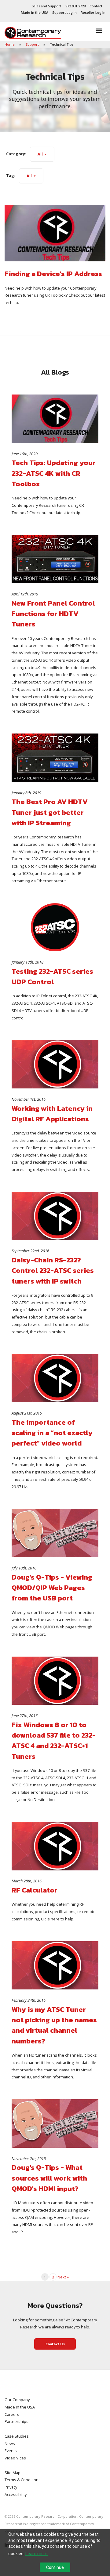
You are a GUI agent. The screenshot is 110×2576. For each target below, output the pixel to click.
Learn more (37, 2554)
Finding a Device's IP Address (53, 274)
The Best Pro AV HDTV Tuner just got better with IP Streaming (50, 812)
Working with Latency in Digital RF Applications (52, 1114)
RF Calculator (35, 1890)
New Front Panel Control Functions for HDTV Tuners (53, 614)
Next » (63, 2277)
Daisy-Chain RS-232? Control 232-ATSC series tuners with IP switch (53, 1271)
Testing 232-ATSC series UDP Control (52, 976)
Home (10, 44)
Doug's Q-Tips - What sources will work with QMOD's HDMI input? (49, 2178)
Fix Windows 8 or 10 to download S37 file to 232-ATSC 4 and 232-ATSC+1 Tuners (54, 1740)
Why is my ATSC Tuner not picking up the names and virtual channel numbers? (54, 2025)
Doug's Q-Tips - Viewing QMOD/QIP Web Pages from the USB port (52, 1588)
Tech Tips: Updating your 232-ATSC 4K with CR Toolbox (54, 473)
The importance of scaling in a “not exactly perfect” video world (52, 1433)
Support (33, 44)
